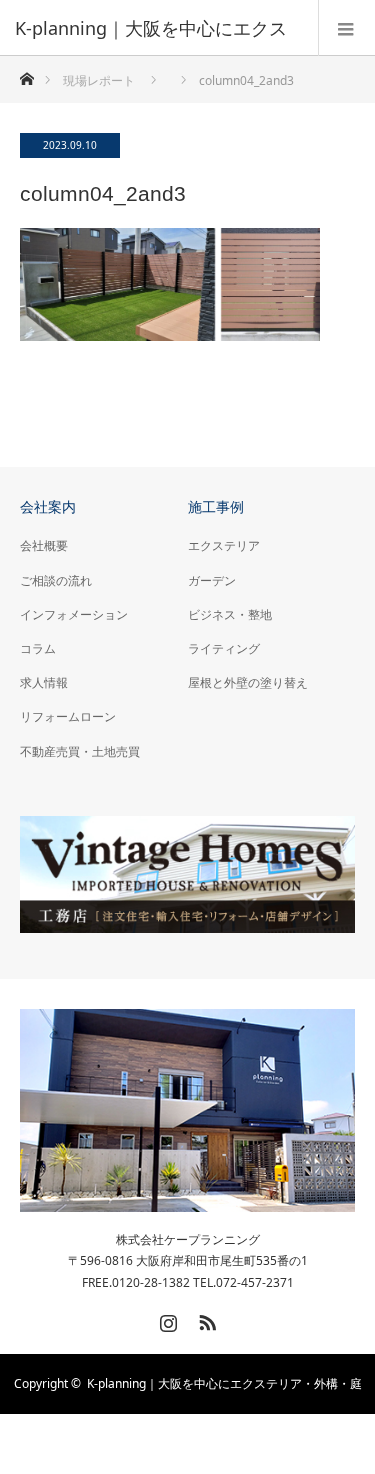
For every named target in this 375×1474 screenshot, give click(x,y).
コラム (38, 648)
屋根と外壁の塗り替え (248, 682)
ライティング (224, 648)
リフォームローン (68, 716)
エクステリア (224, 545)
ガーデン (212, 580)
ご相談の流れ (56, 580)
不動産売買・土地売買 (80, 751)
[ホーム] (26, 73)
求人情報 (44, 682)
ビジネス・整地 (230, 614)
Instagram (166, 1319)
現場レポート (99, 80)
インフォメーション (74, 614)
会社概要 (44, 545)
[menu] (346, 28)
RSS (205, 1319)
